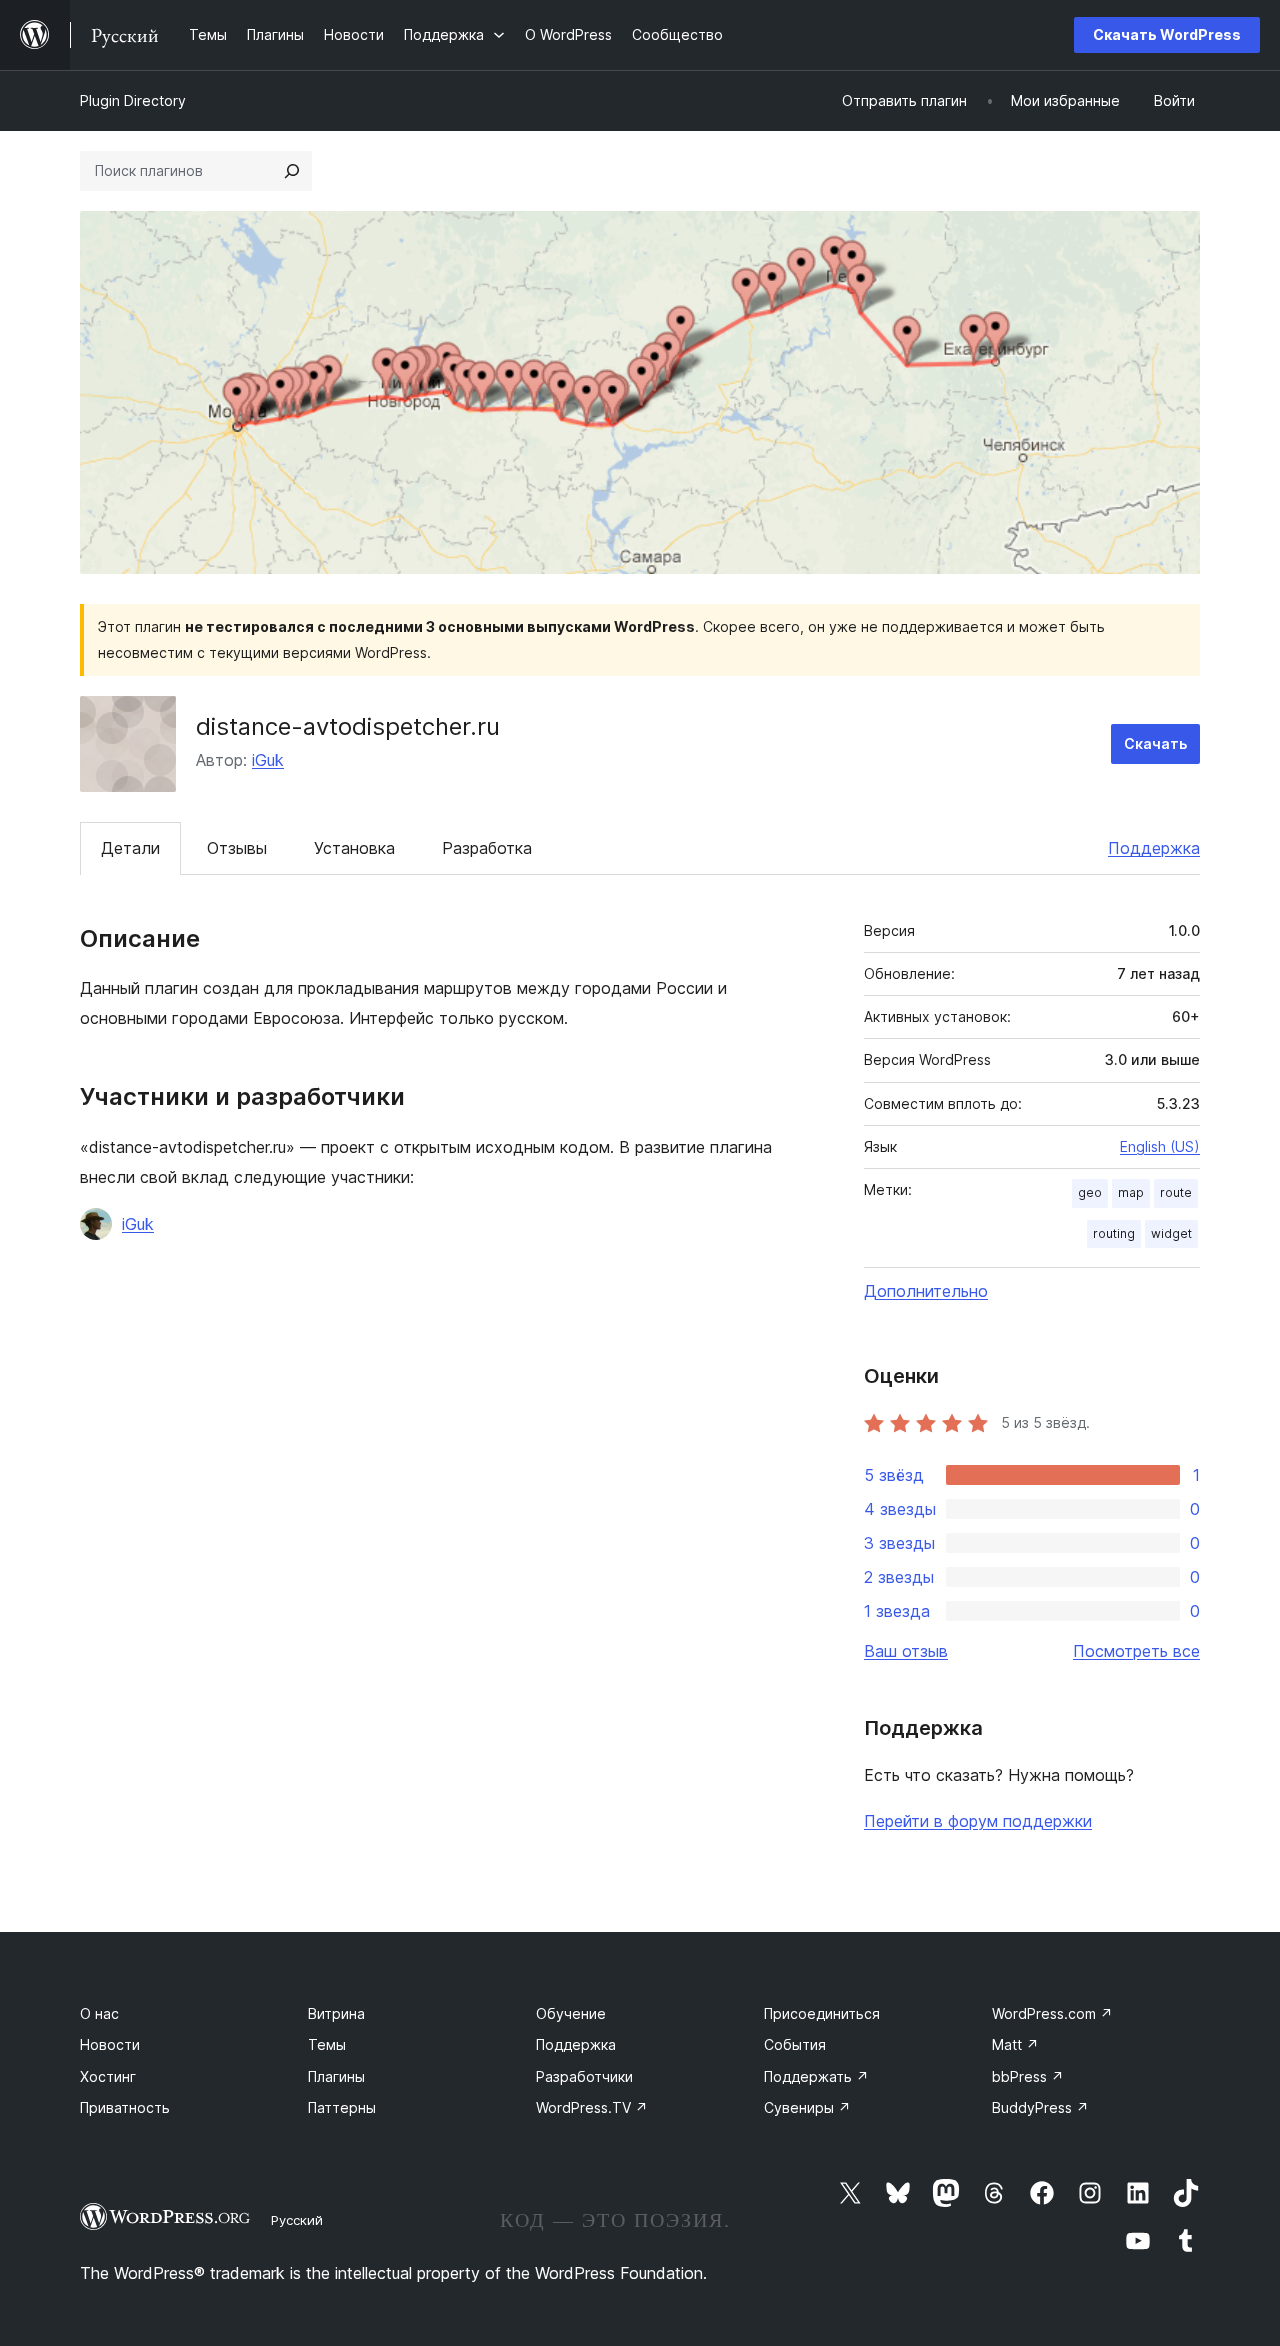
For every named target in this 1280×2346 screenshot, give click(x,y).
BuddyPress (1040, 2107)
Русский (297, 2220)
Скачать (1155, 743)
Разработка (487, 848)
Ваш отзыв (906, 1651)
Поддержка (1154, 848)
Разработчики (584, 2076)
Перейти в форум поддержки (978, 1821)
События (795, 2044)
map (1131, 1192)
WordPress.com (1052, 2013)
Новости (110, 2044)
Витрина (336, 2013)
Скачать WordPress (1167, 34)
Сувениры (807, 2107)
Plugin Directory (133, 100)
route (1176, 1192)
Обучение (571, 2013)
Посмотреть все (1136, 1651)
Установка (354, 848)
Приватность (125, 2107)
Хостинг (108, 2076)
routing (1114, 1233)
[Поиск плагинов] (292, 171)
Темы (327, 2044)
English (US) (1160, 1146)
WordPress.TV (592, 2107)
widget (1171, 1233)
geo (1090, 1192)
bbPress (1028, 2076)
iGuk (268, 760)
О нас (99, 2013)
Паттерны (342, 2107)
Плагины (336, 2076)
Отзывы (237, 848)
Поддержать (816, 2076)
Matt (1015, 2044)
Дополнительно (926, 1291)
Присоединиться (822, 2013)
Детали (130, 848)
